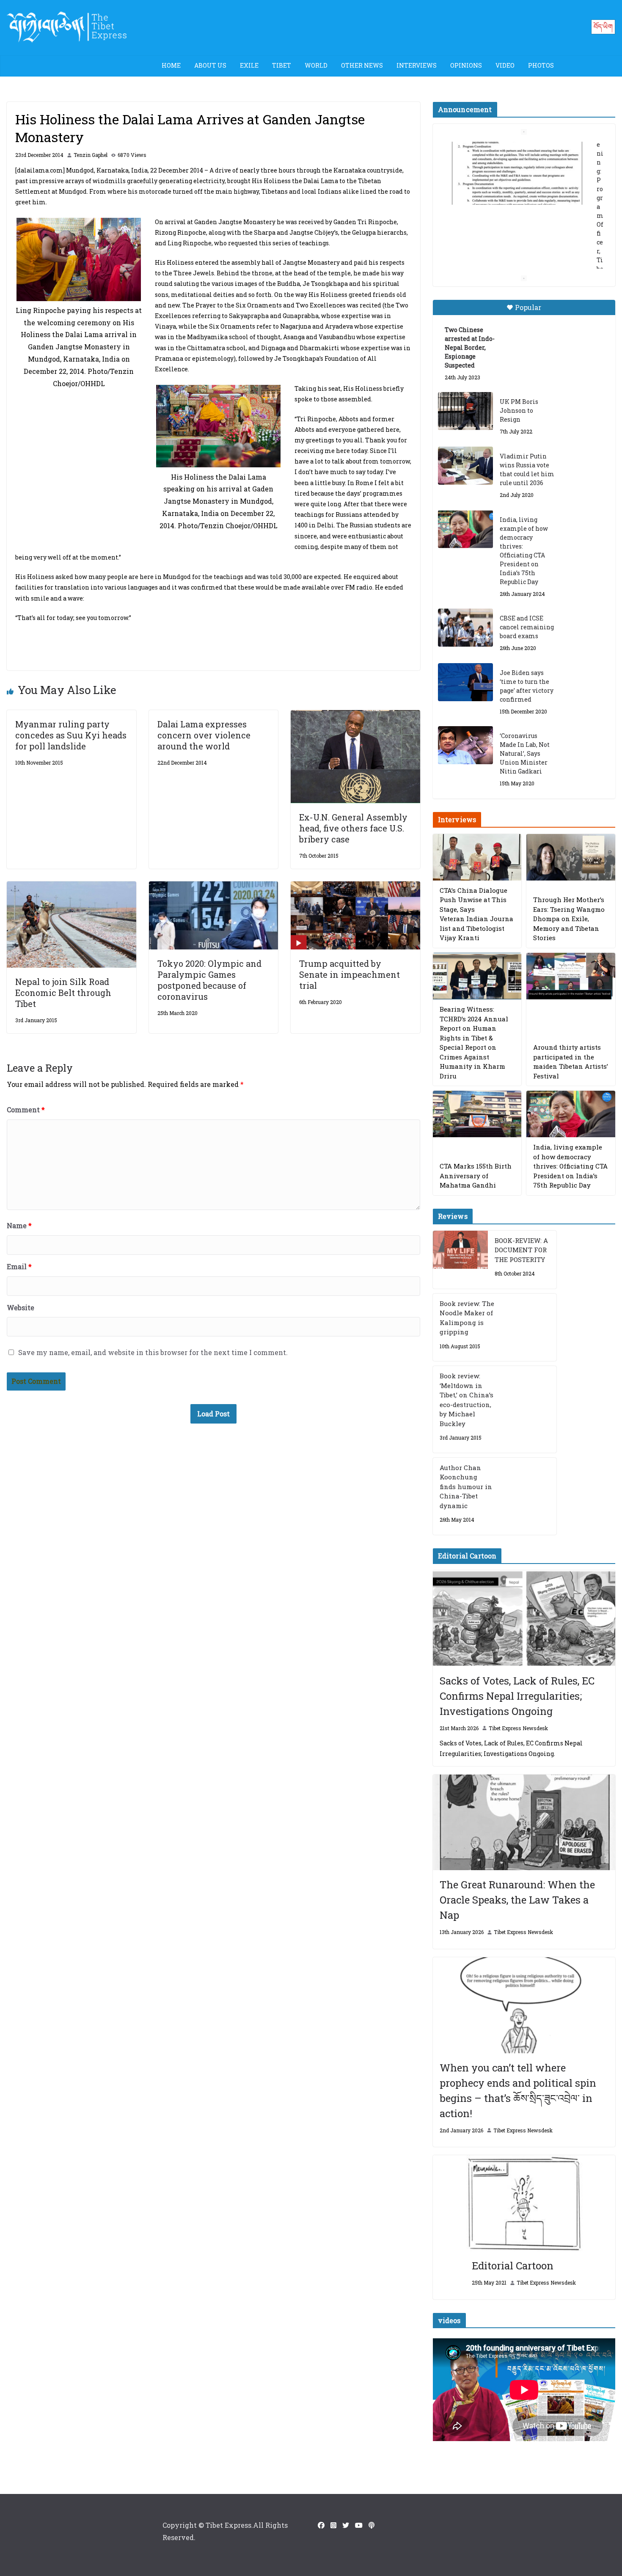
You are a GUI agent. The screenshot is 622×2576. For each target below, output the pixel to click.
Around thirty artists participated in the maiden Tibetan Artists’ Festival (571, 1062)
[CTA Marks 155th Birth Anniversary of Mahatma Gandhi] (477, 1114)
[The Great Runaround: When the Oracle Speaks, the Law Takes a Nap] (524, 1823)
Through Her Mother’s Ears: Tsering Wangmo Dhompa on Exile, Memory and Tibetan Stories (569, 919)
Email (19, 1266)
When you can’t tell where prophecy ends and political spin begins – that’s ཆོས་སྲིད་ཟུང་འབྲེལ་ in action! (518, 2090)
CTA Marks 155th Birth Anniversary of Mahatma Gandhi (476, 1176)
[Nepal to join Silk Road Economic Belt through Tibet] (72, 887)
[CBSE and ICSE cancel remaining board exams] (465, 628)
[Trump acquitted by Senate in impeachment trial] (355, 887)
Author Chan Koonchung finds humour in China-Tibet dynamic (466, 1487)
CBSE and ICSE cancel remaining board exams (527, 627)
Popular (528, 307)
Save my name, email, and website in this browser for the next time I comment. (153, 1352)
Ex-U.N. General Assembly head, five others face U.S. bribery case (353, 828)
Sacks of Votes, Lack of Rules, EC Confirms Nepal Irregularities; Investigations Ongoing (517, 1696)
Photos (541, 65)
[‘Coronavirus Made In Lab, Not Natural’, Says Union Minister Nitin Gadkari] (465, 745)
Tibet (282, 65)
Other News (362, 65)
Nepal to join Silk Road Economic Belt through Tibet (63, 993)
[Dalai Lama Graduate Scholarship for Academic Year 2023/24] (514, 243)
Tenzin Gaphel (91, 155)
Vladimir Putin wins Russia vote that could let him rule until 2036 (527, 469)
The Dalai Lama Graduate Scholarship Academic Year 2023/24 (517, 156)
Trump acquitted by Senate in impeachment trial (350, 974)
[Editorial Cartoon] (524, 2203)
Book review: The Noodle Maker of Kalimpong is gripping (467, 1318)
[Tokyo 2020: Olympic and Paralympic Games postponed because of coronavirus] (214, 887)
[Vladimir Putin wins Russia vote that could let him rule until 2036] (465, 466)
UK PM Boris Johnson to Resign (519, 410)
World (316, 65)
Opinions (466, 65)
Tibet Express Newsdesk (518, 1728)
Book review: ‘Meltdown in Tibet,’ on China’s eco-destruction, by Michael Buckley (466, 1400)
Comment (26, 1110)
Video (505, 65)
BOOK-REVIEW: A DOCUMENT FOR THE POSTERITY (521, 1250)
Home (171, 65)
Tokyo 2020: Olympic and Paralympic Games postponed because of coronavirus (209, 980)
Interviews (417, 65)
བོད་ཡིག (603, 26)
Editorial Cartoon (513, 2266)
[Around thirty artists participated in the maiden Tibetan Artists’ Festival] (571, 976)
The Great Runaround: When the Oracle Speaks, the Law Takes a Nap (517, 1900)
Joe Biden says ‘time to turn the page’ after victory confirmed (527, 686)
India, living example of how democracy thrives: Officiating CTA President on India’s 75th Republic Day (524, 551)
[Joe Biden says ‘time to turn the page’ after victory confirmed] (465, 682)
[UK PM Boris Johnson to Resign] (465, 411)
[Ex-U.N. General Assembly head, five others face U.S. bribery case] (355, 716)
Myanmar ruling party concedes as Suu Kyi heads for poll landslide (71, 735)
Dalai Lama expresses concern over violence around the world (204, 735)
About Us (210, 65)
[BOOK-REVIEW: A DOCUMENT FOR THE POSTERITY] (460, 1260)
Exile (249, 65)
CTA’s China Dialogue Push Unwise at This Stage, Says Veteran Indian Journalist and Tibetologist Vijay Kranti (476, 914)
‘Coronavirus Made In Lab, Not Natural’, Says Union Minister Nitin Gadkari (525, 753)
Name (19, 1225)
